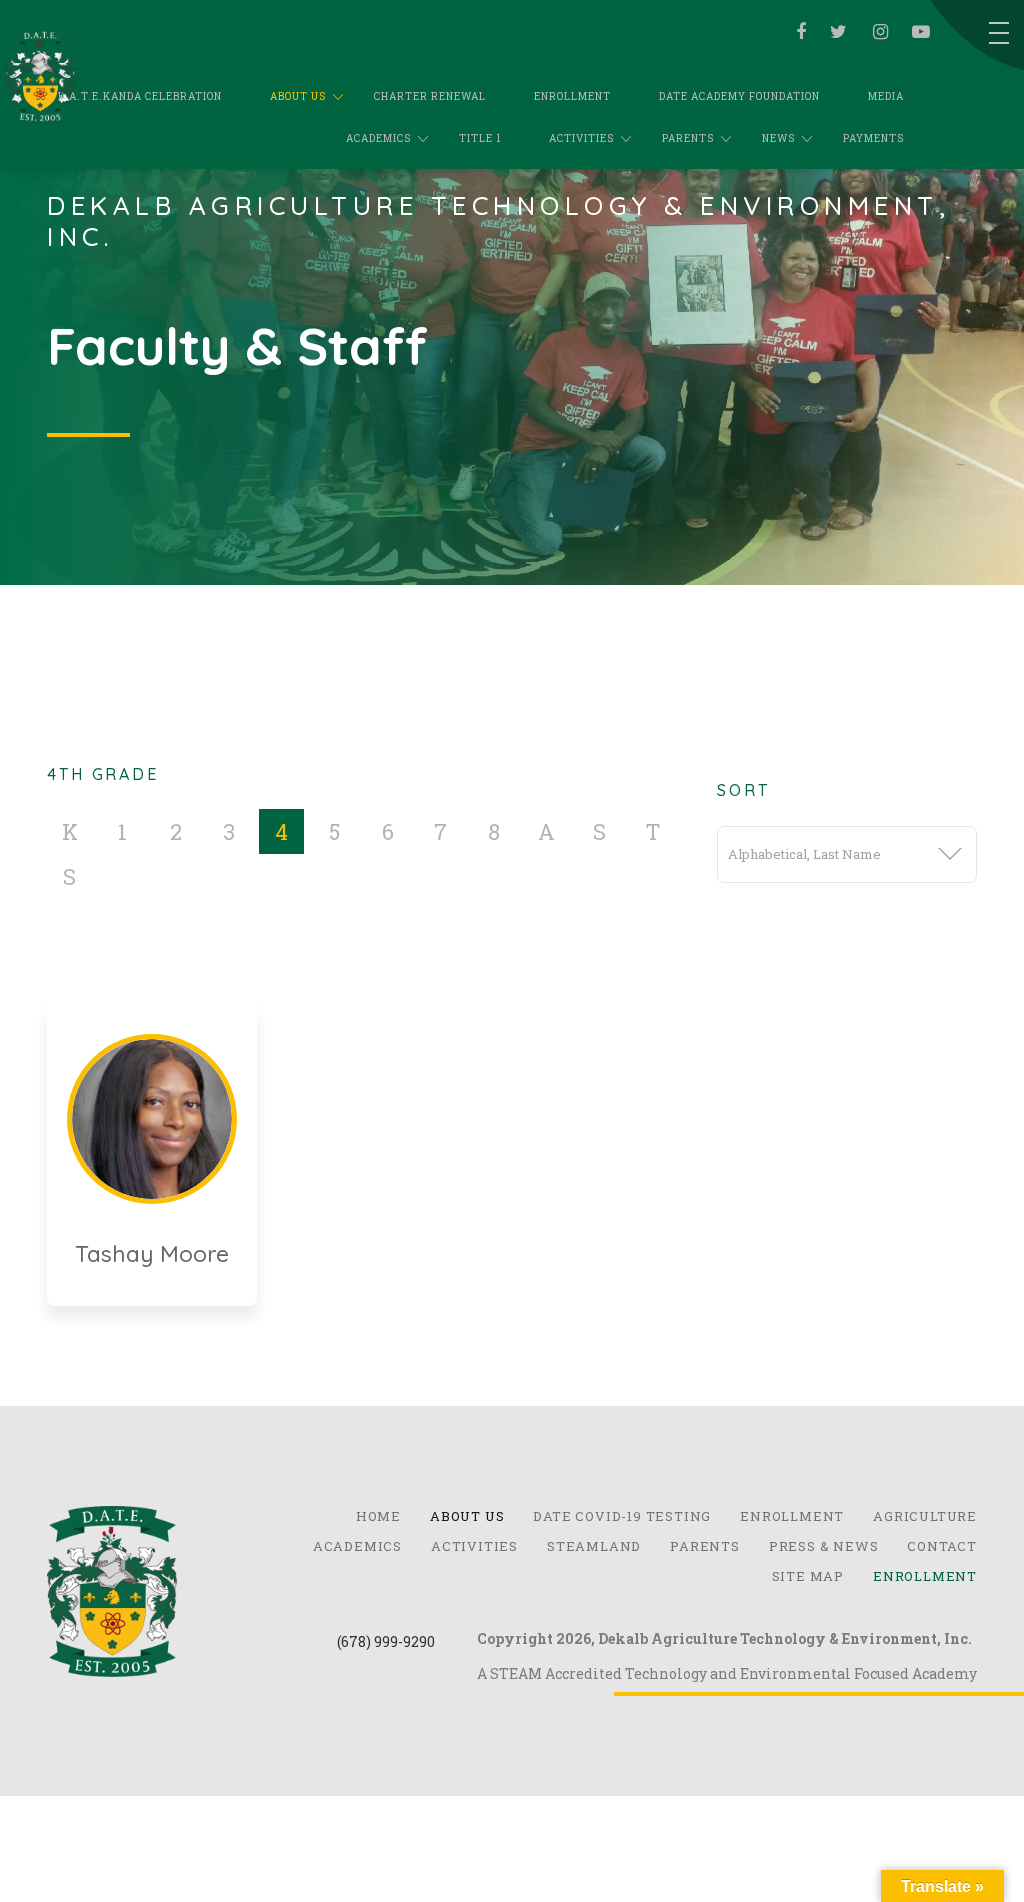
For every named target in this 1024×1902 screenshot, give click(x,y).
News (778, 138)
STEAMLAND (594, 1546)
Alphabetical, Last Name (804, 854)
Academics (378, 138)
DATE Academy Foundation (739, 96)
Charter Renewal (430, 96)
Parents (688, 138)
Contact (942, 1546)
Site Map (808, 1576)
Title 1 (480, 138)
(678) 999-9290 (386, 1641)
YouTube (918, 32)
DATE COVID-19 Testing (622, 1516)
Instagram (876, 32)
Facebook (797, 32)
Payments (873, 138)
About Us (298, 96)
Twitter (835, 32)
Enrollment (572, 96)
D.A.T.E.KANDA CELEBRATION (140, 96)
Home (378, 1516)
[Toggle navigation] (999, 33)
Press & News (824, 1546)
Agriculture (925, 1516)
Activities (581, 138)
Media (886, 96)
